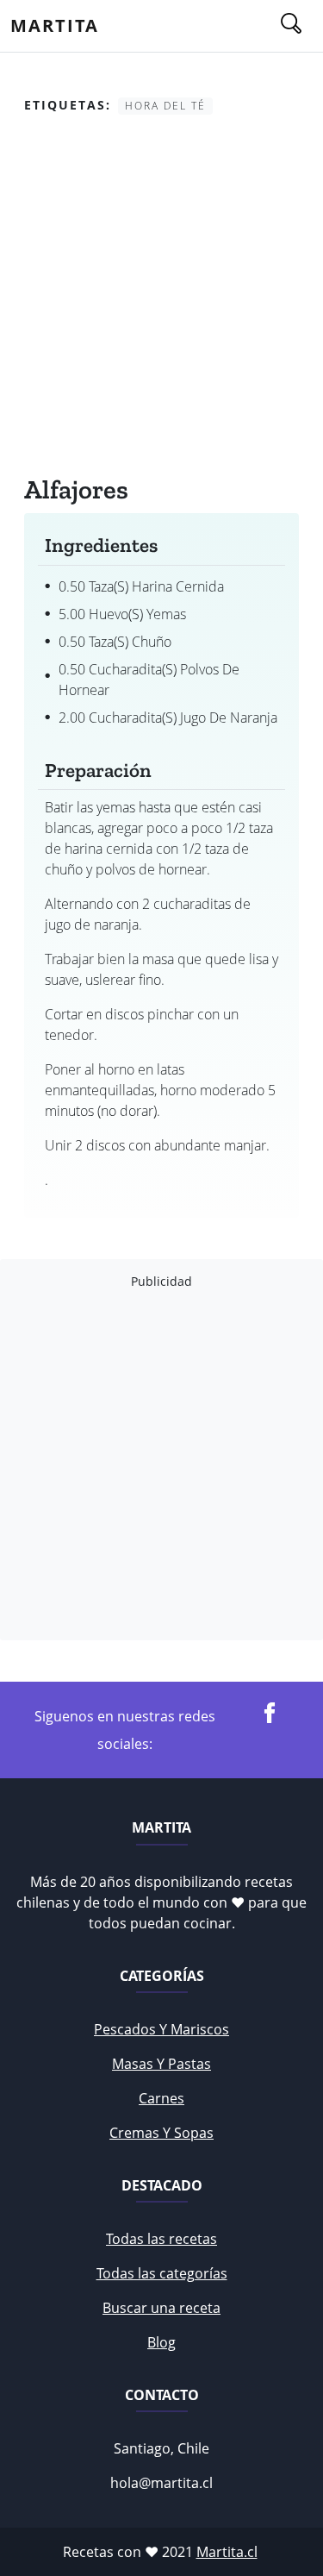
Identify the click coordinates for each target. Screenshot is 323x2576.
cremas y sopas (161, 2133)
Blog (161, 2342)
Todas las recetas (161, 2239)
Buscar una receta (161, 2308)
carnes (161, 2098)
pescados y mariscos (161, 2029)
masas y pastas (161, 2064)
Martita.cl (227, 2552)
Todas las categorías (162, 2273)
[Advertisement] (161, 299)
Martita (55, 25)
